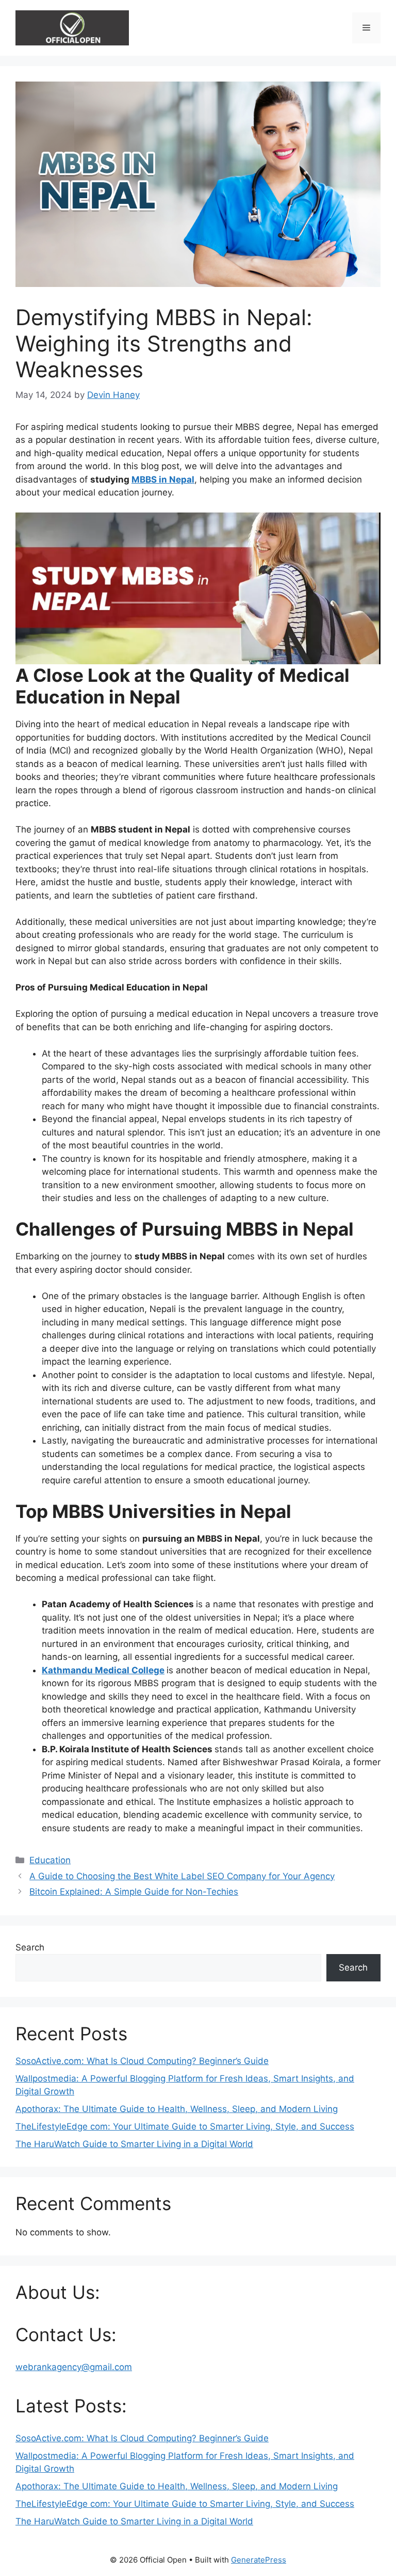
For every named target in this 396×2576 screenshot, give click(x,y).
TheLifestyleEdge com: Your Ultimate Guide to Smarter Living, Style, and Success (185, 2126)
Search (30, 1947)
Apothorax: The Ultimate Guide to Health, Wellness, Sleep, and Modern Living (177, 2109)
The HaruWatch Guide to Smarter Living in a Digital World (134, 2144)
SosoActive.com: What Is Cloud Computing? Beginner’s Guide (142, 2061)
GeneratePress (259, 2560)
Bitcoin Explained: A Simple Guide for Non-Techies (134, 1892)
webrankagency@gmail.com (74, 2367)
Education (50, 1860)
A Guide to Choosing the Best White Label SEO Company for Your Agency (182, 1876)
